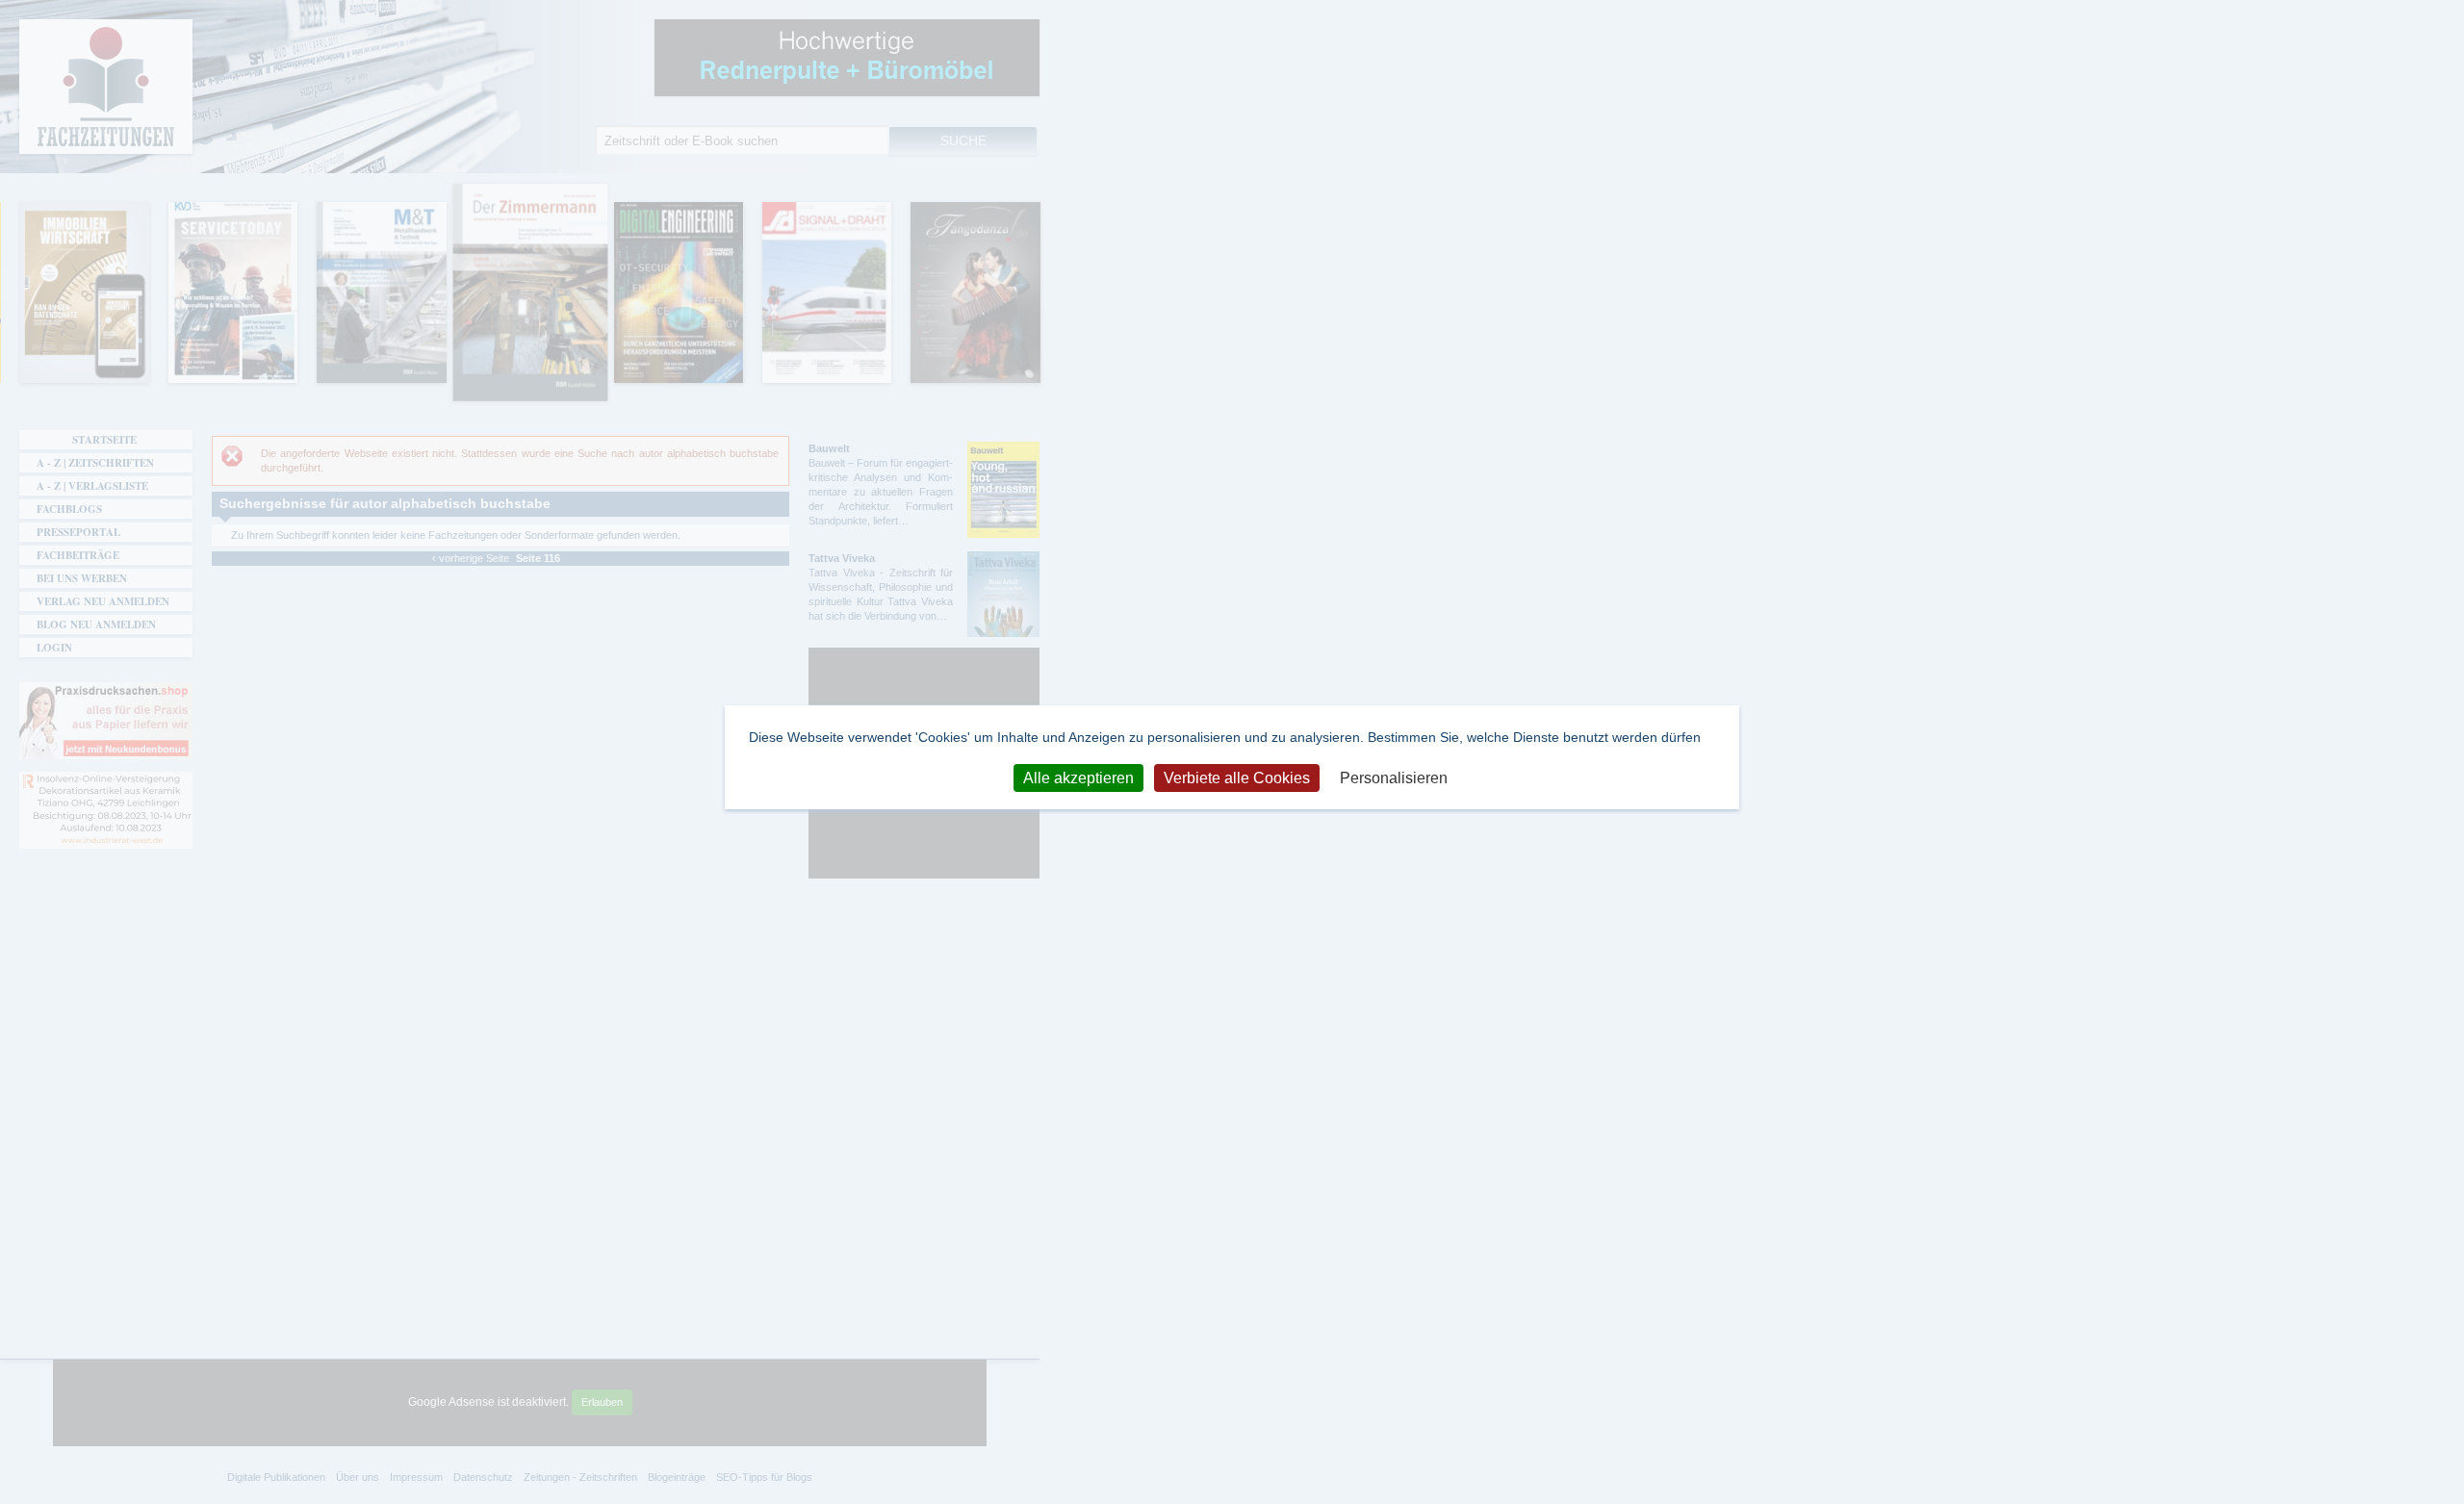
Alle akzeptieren (1078, 777)
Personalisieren (1394, 777)
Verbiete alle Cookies (1237, 777)
